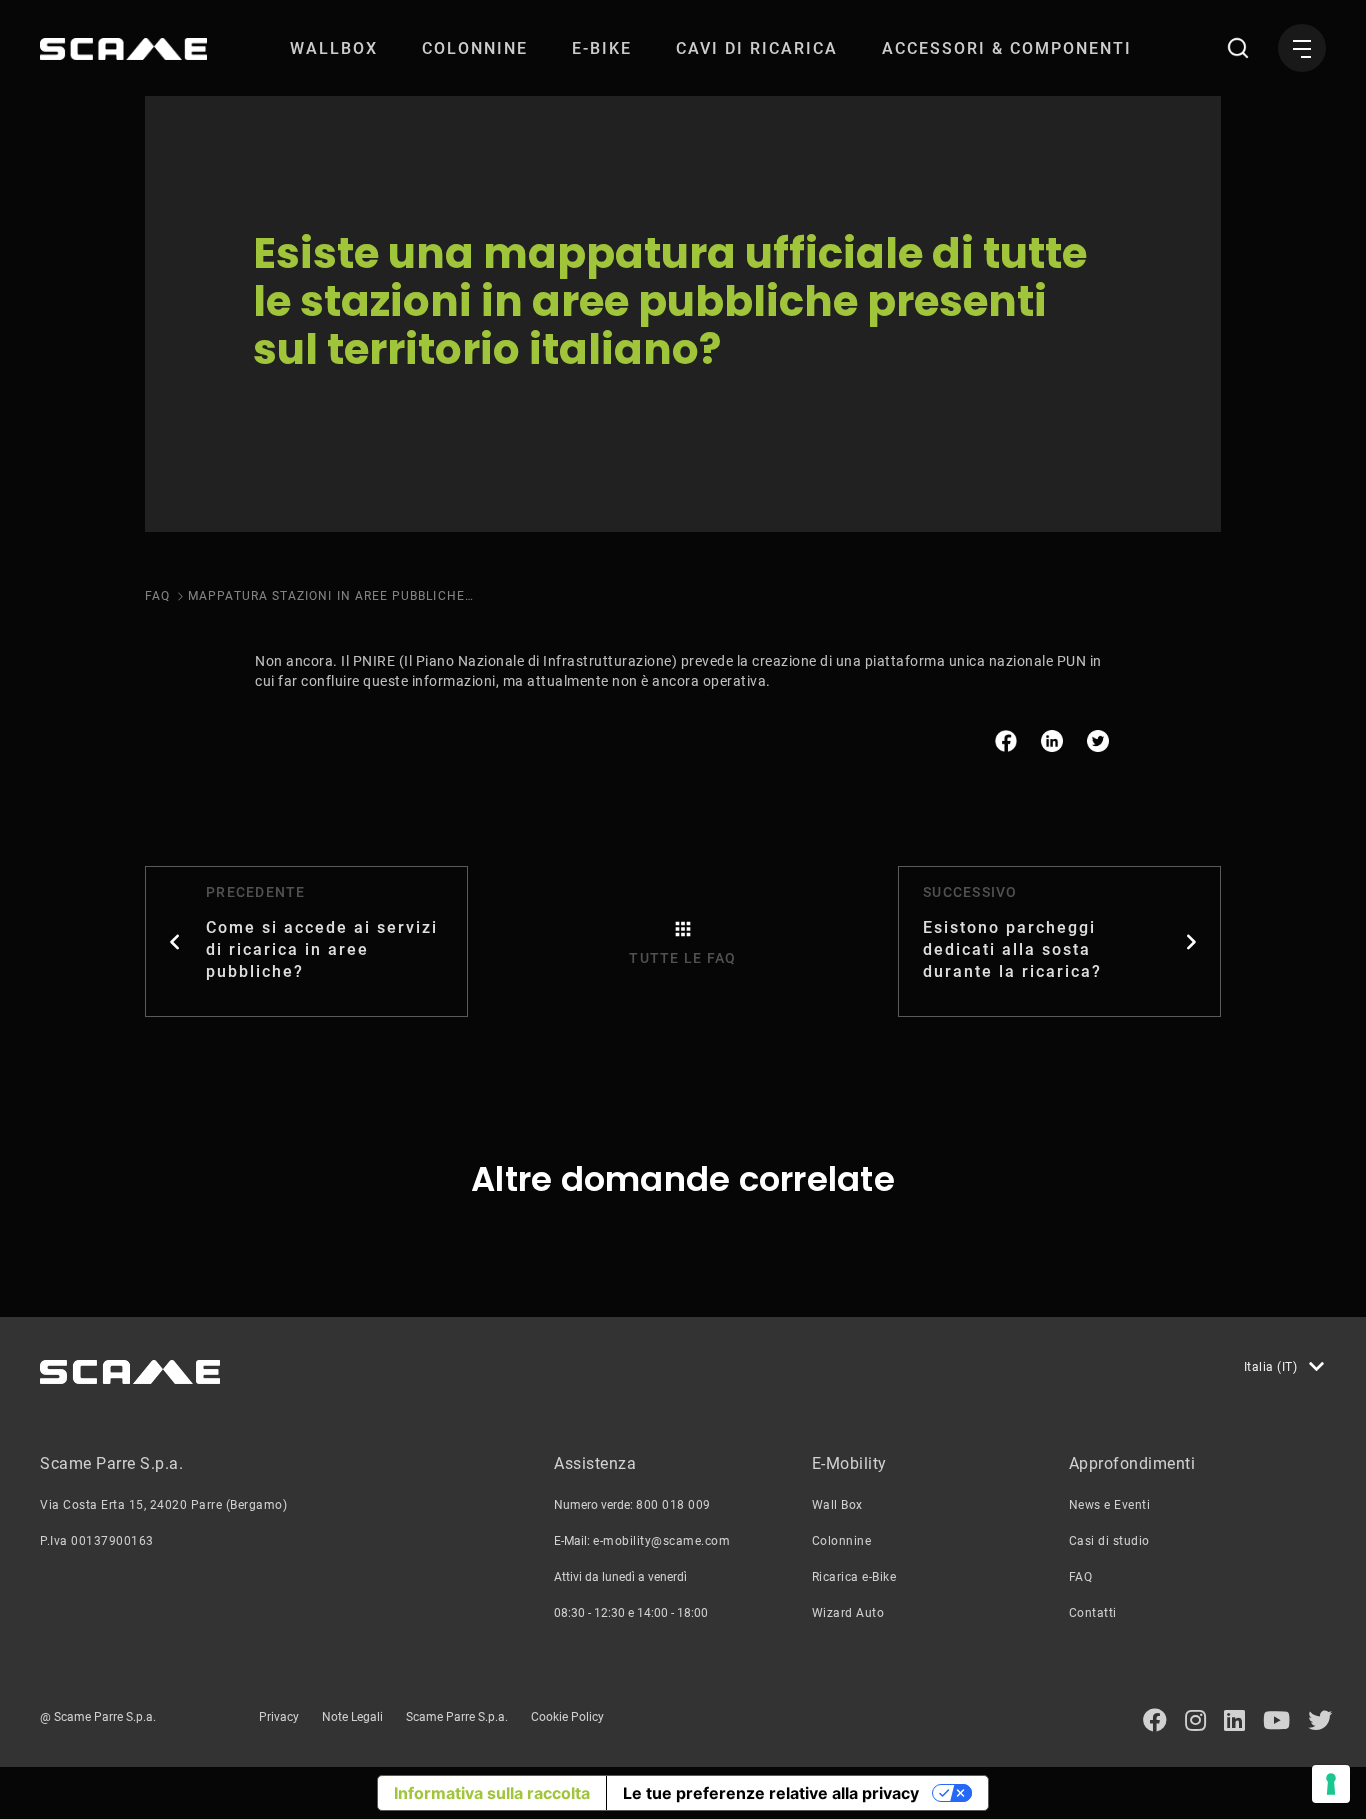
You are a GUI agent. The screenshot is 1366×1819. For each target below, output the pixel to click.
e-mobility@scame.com (661, 1541)
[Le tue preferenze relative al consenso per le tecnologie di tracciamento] (1331, 1784)
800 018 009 (673, 1505)
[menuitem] (334, 48)
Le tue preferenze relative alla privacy (771, 1793)
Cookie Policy (567, 1717)
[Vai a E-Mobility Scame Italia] (123, 49)
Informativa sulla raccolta (492, 1793)
